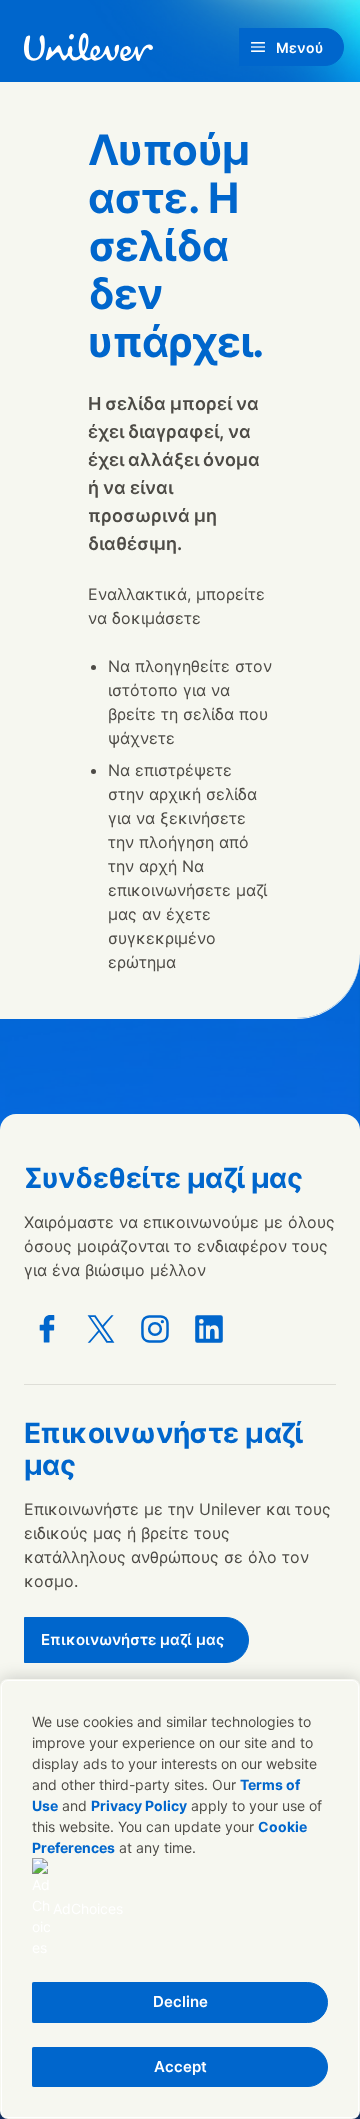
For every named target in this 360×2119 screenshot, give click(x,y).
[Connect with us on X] (101, 1329)
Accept (180, 2066)
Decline (180, 2001)
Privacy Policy (139, 1805)
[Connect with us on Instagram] (155, 1329)
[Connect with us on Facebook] (47, 1329)
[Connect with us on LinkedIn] (209, 1329)
